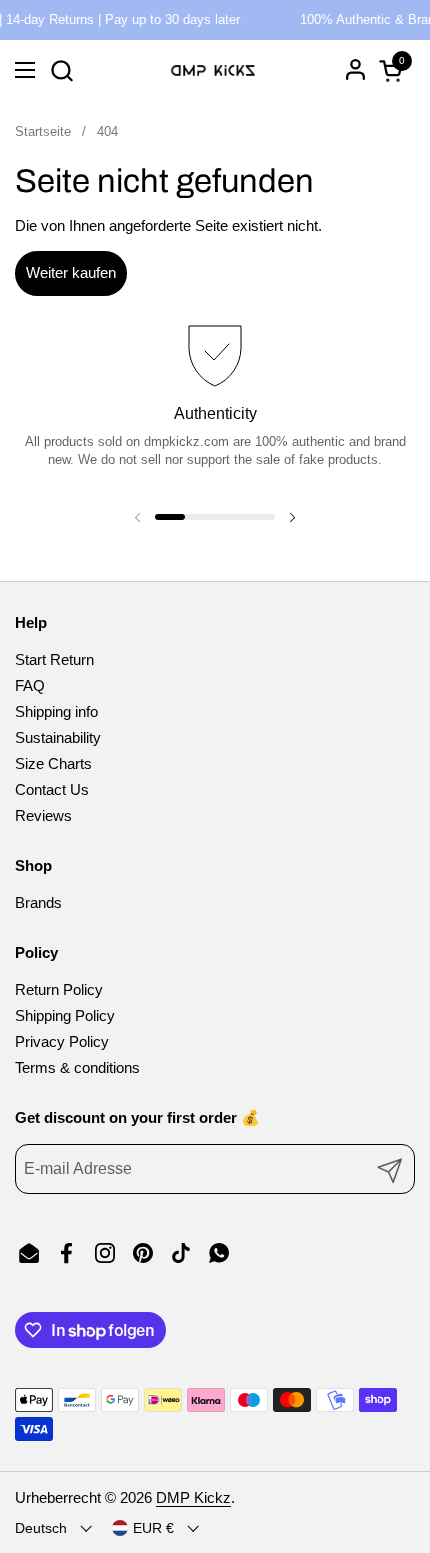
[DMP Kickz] (212, 70)
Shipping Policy (65, 1015)
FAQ (30, 685)
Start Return (54, 659)
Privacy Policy (62, 1041)
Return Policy (59, 989)
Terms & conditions (77, 1067)
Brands (38, 902)
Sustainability (58, 737)
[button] (61, 70)
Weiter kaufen (71, 272)
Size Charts (53, 763)
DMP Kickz (193, 1497)
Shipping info (56, 711)
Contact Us (52, 789)
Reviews (43, 815)
